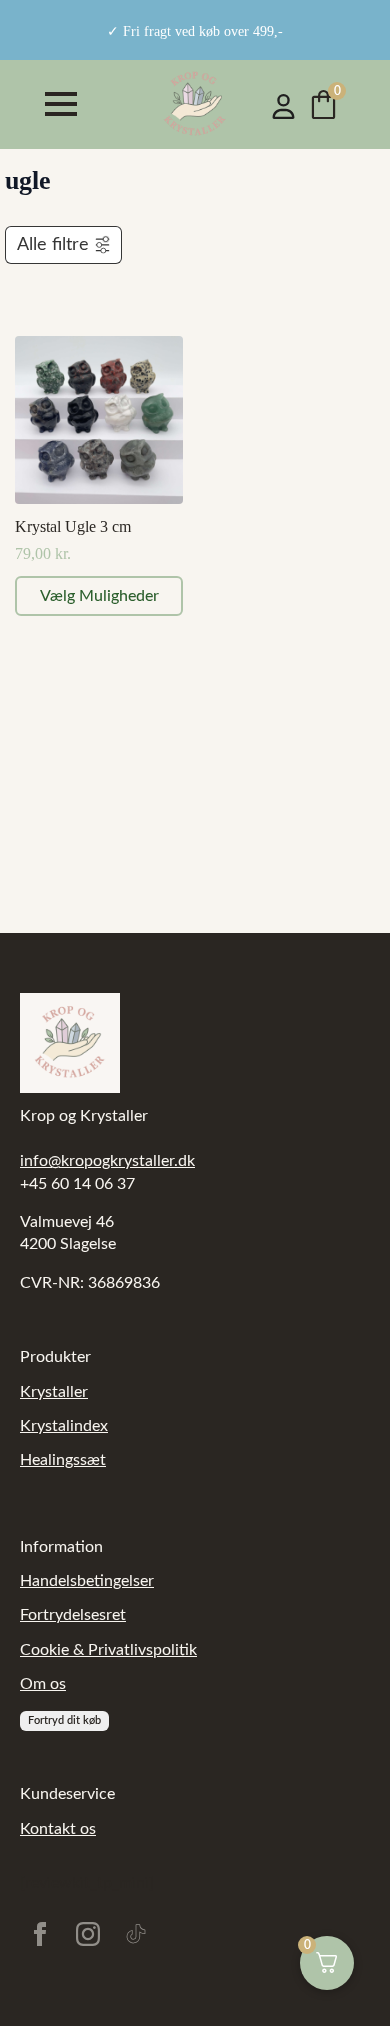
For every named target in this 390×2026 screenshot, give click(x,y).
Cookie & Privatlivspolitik (108, 1650)
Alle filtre (53, 244)
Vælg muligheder (99, 596)
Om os (43, 1684)
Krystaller (54, 1392)
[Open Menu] (61, 104)
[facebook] (40, 1934)
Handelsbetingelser (87, 1581)
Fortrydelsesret (73, 1615)
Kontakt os (58, 1829)
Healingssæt (63, 1460)
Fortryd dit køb (64, 1720)
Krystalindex (64, 1426)
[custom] (136, 1934)
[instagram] (88, 1934)
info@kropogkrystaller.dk (107, 1161)
